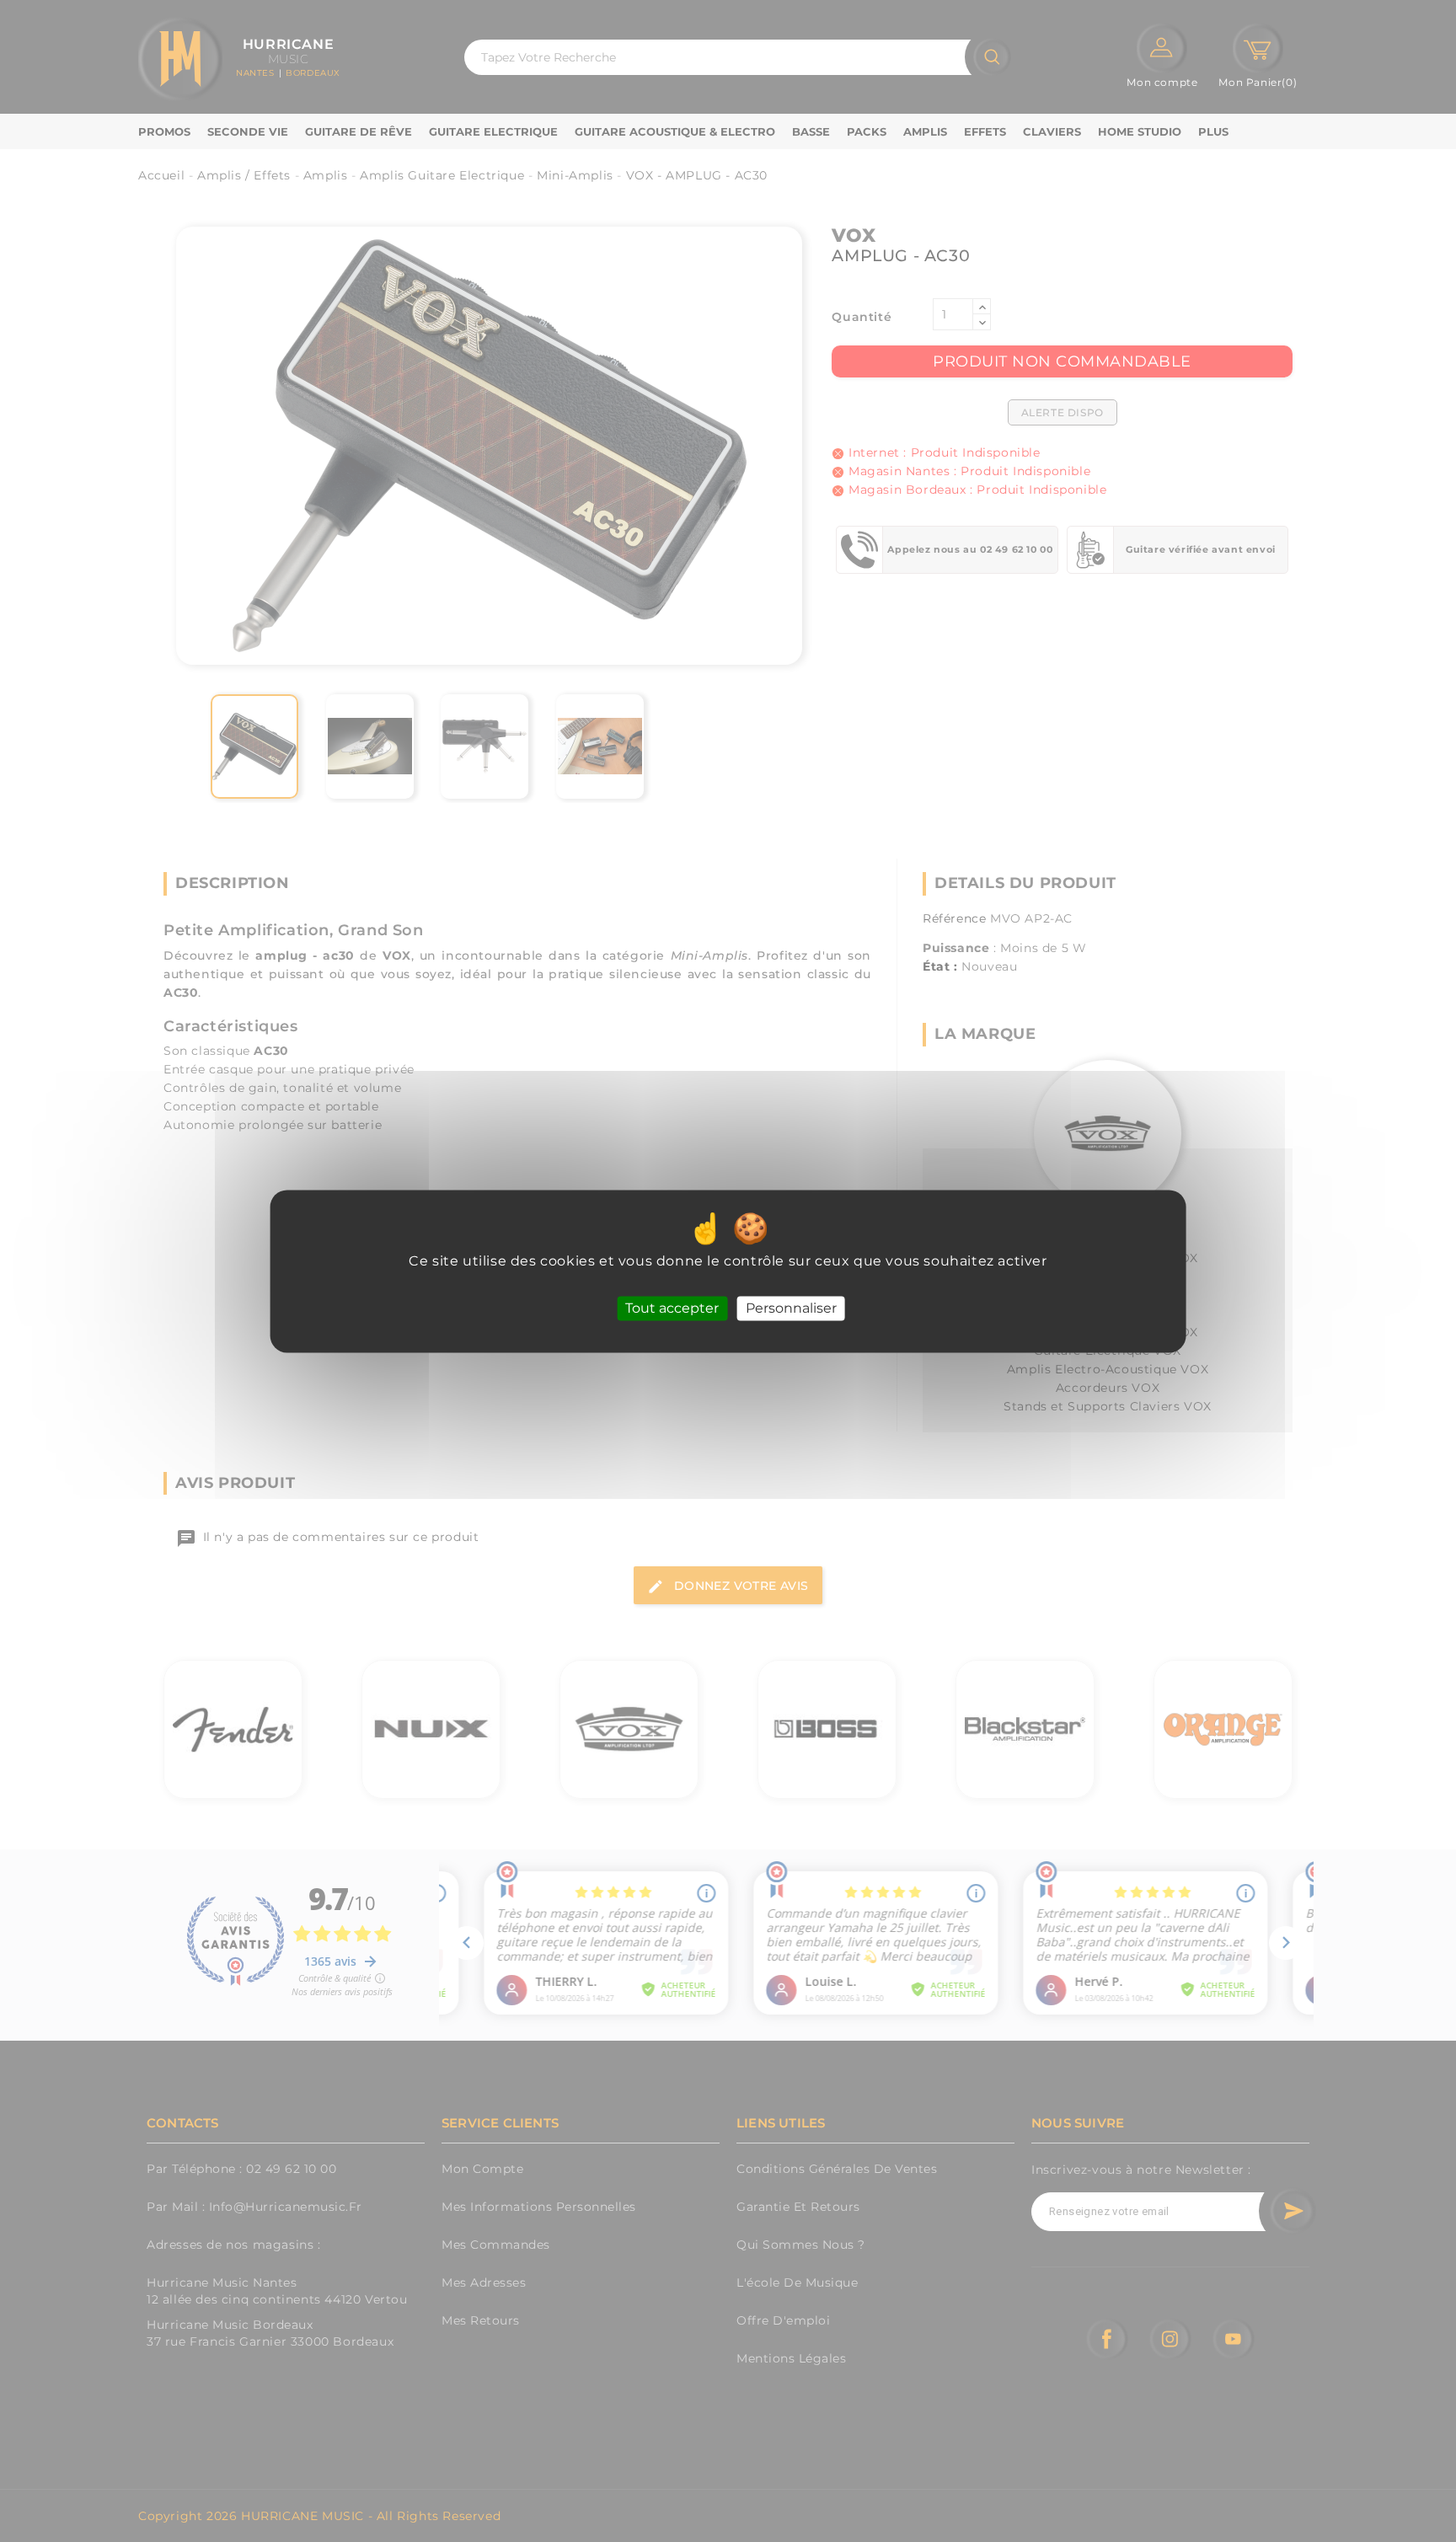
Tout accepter (672, 1308)
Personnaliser (791, 1308)
